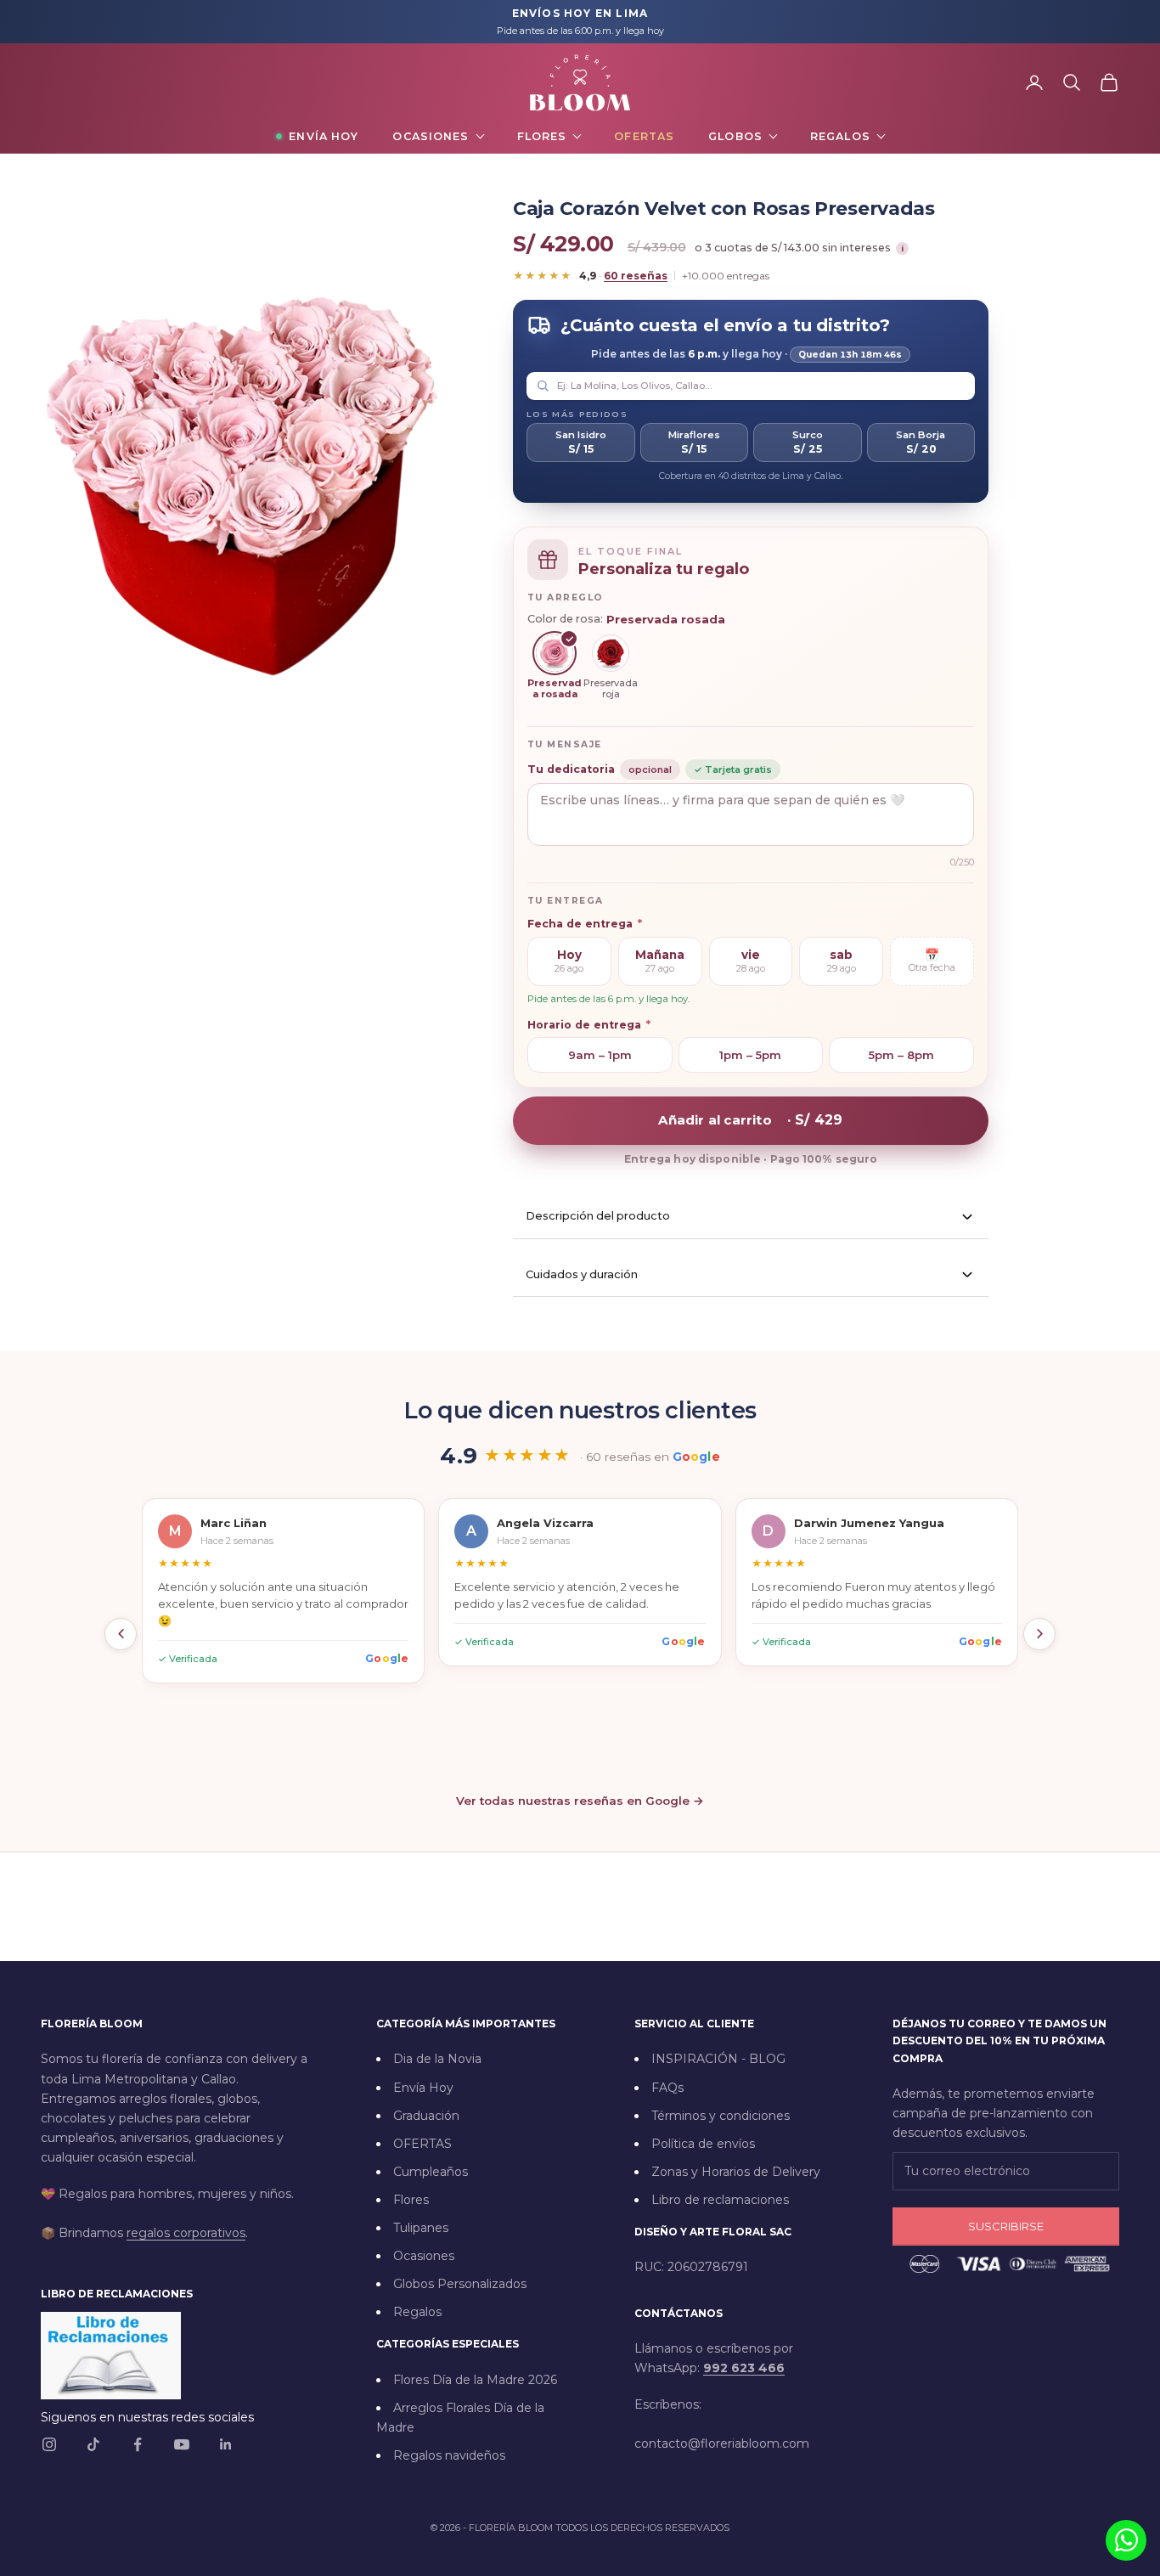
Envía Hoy (324, 136)
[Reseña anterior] (121, 1634)
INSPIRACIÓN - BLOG (718, 2059)
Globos (735, 136)
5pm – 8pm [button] (901, 1055)
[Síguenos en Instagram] (49, 2444)
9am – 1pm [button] (600, 1055)
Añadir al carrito (750, 1120)
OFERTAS (422, 2144)
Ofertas (644, 136)
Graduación (426, 2116)
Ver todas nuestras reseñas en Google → (580, 1801)
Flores (542, 136)
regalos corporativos (186, 2233)
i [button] (902, 248)
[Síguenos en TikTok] (93, 2444)
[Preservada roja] (611, 653)
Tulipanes (421, 2228)
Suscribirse (1006, 2226)
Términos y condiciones (721, 2116)
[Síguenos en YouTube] (182, 2444)
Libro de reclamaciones (720, 2200)
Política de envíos (703, 2144)
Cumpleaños (431, 2172)
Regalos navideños (449, 2455)
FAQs (667, 2088)
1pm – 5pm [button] (750, 1055)
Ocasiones (431, 136)
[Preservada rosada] (555, 653)
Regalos (840, 136)
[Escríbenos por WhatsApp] (1126, 2540)
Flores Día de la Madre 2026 (475, 2380)
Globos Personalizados (460, 2284)
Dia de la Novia (437, 2059)
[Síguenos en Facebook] (138, 2444)
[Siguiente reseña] (1039, 1634)
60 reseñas (636, 276)
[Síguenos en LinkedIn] (226, 2444)
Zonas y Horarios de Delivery (736, 2172)
